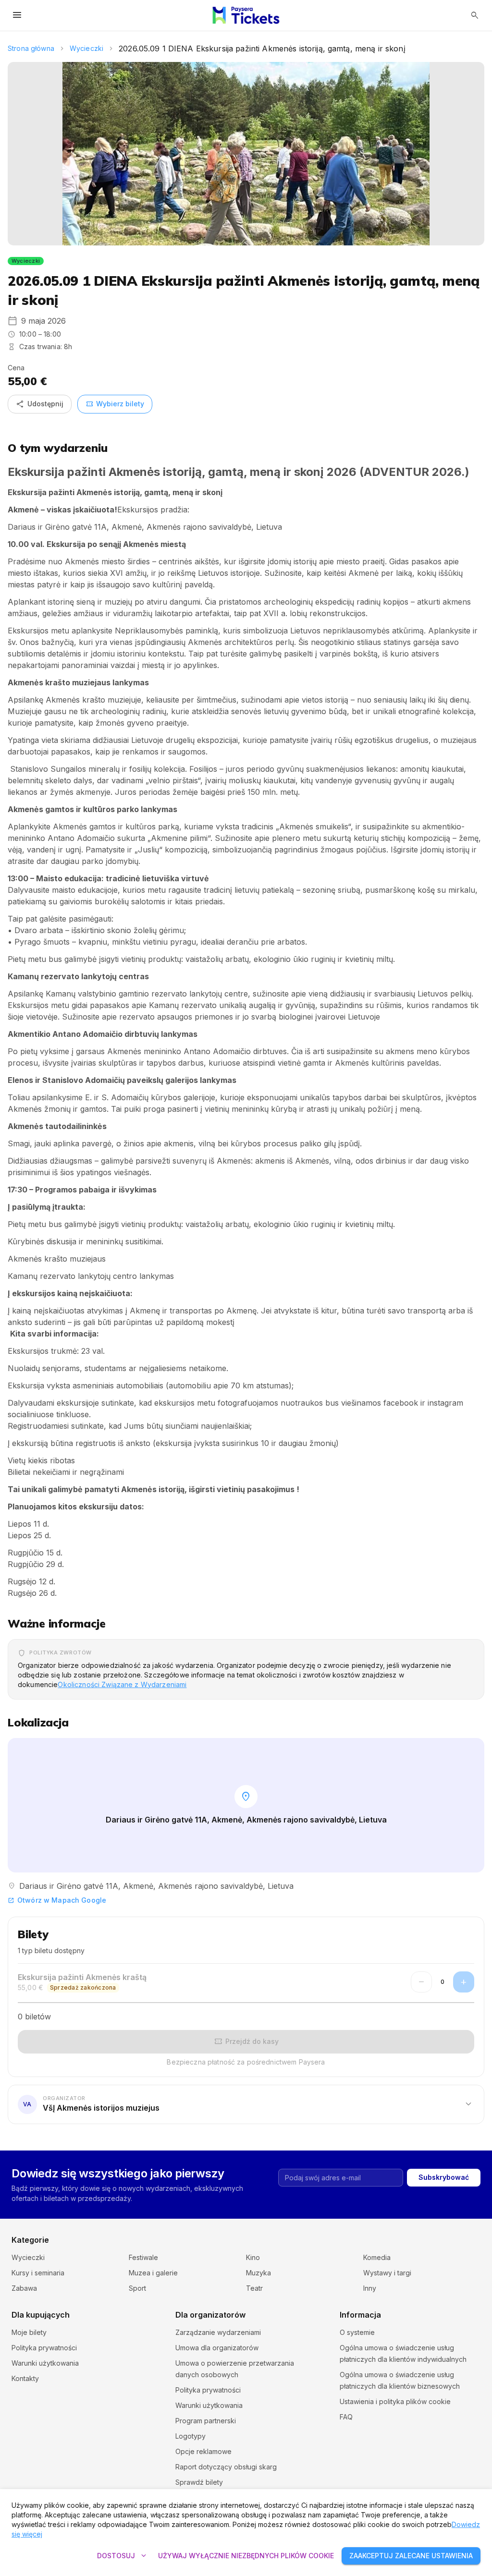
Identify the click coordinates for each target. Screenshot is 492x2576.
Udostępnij (40, 404)
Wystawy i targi (387, 2273)
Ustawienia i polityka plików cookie (395, 2401)
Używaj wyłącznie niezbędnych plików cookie (246, 2556)
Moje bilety (29, 2332)
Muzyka (258, 2273)
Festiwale (143, 2257)
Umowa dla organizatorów (217, 2348)
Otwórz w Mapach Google (57, 1900)
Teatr (254, 2288)
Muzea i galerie (153, 2273)
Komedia (377, 2257)
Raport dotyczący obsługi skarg (226, 2467)
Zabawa (24, 2288)
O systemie (357, 2332)
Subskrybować (444, 2177)
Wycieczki (86, 48)
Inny (370, 2288)
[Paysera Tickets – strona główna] (246, 15)
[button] (246, 2104)
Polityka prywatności (44, 2348)
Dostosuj (123, 2556)
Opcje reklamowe (203, 2451)
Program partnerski (206, 2421)
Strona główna (31, 48)
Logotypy (191, 2436)
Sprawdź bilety (199, 2482)
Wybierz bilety (115, 404)
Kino (253, 2257)
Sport (137, 2288)
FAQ (346, 2417)
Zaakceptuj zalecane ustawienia (411, 2556)
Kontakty (25, 2378)
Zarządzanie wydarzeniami (218, 2332)
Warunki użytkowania (45, 2363)
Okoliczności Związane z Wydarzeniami (122, 1684)
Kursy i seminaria (38, 2273)
